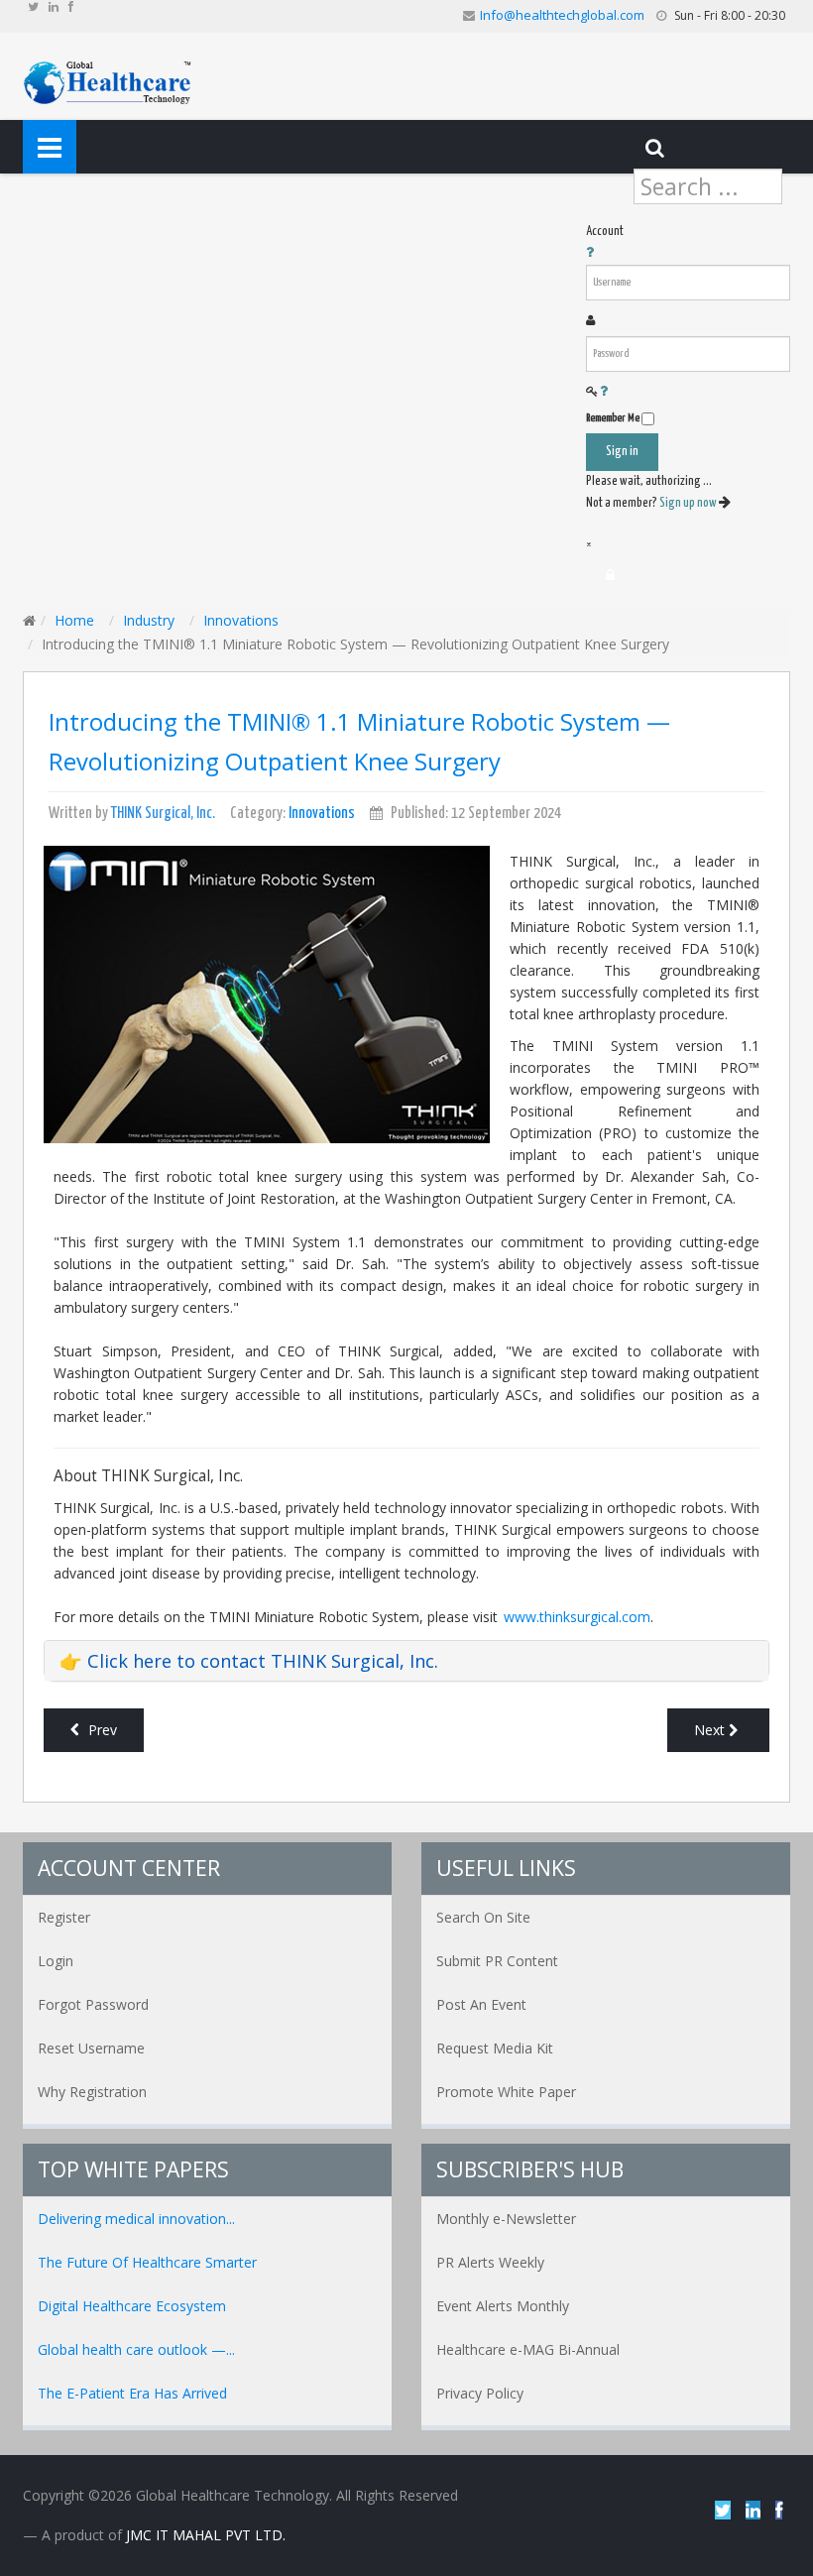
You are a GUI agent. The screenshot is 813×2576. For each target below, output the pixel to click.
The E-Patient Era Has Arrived (132, 2393)
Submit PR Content (497, 1961)
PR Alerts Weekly (490, 2262)
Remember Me (613, 418)
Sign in (622, 452)
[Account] (610, 575)
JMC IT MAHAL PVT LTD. (206, 2535)
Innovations (241, 620)
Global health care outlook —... (136, 2349)
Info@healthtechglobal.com (562, 15)
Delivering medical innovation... (136, 2219)
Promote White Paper (506, 2092)
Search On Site (483, 1917)
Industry (149, 620)
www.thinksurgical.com (577, 1617)
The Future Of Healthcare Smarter (147, 2262)
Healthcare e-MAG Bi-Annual (528, 2349)
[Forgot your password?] (604, 392)
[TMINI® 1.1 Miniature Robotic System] (267, 993)
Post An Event (481, 2004)
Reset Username (91, 2048)
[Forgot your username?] (590, 253)
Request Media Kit (495, 2048)
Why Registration (92, 2092)
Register (64, 1917)
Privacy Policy (480, 2393)
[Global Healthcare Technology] (108, 81)
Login (56, 1961)
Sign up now (689, 503)
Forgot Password (93, 2004)
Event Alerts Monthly (503, 2306)
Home (74, 620)
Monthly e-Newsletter (506, 2219)
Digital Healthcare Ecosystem (132, 2306)
